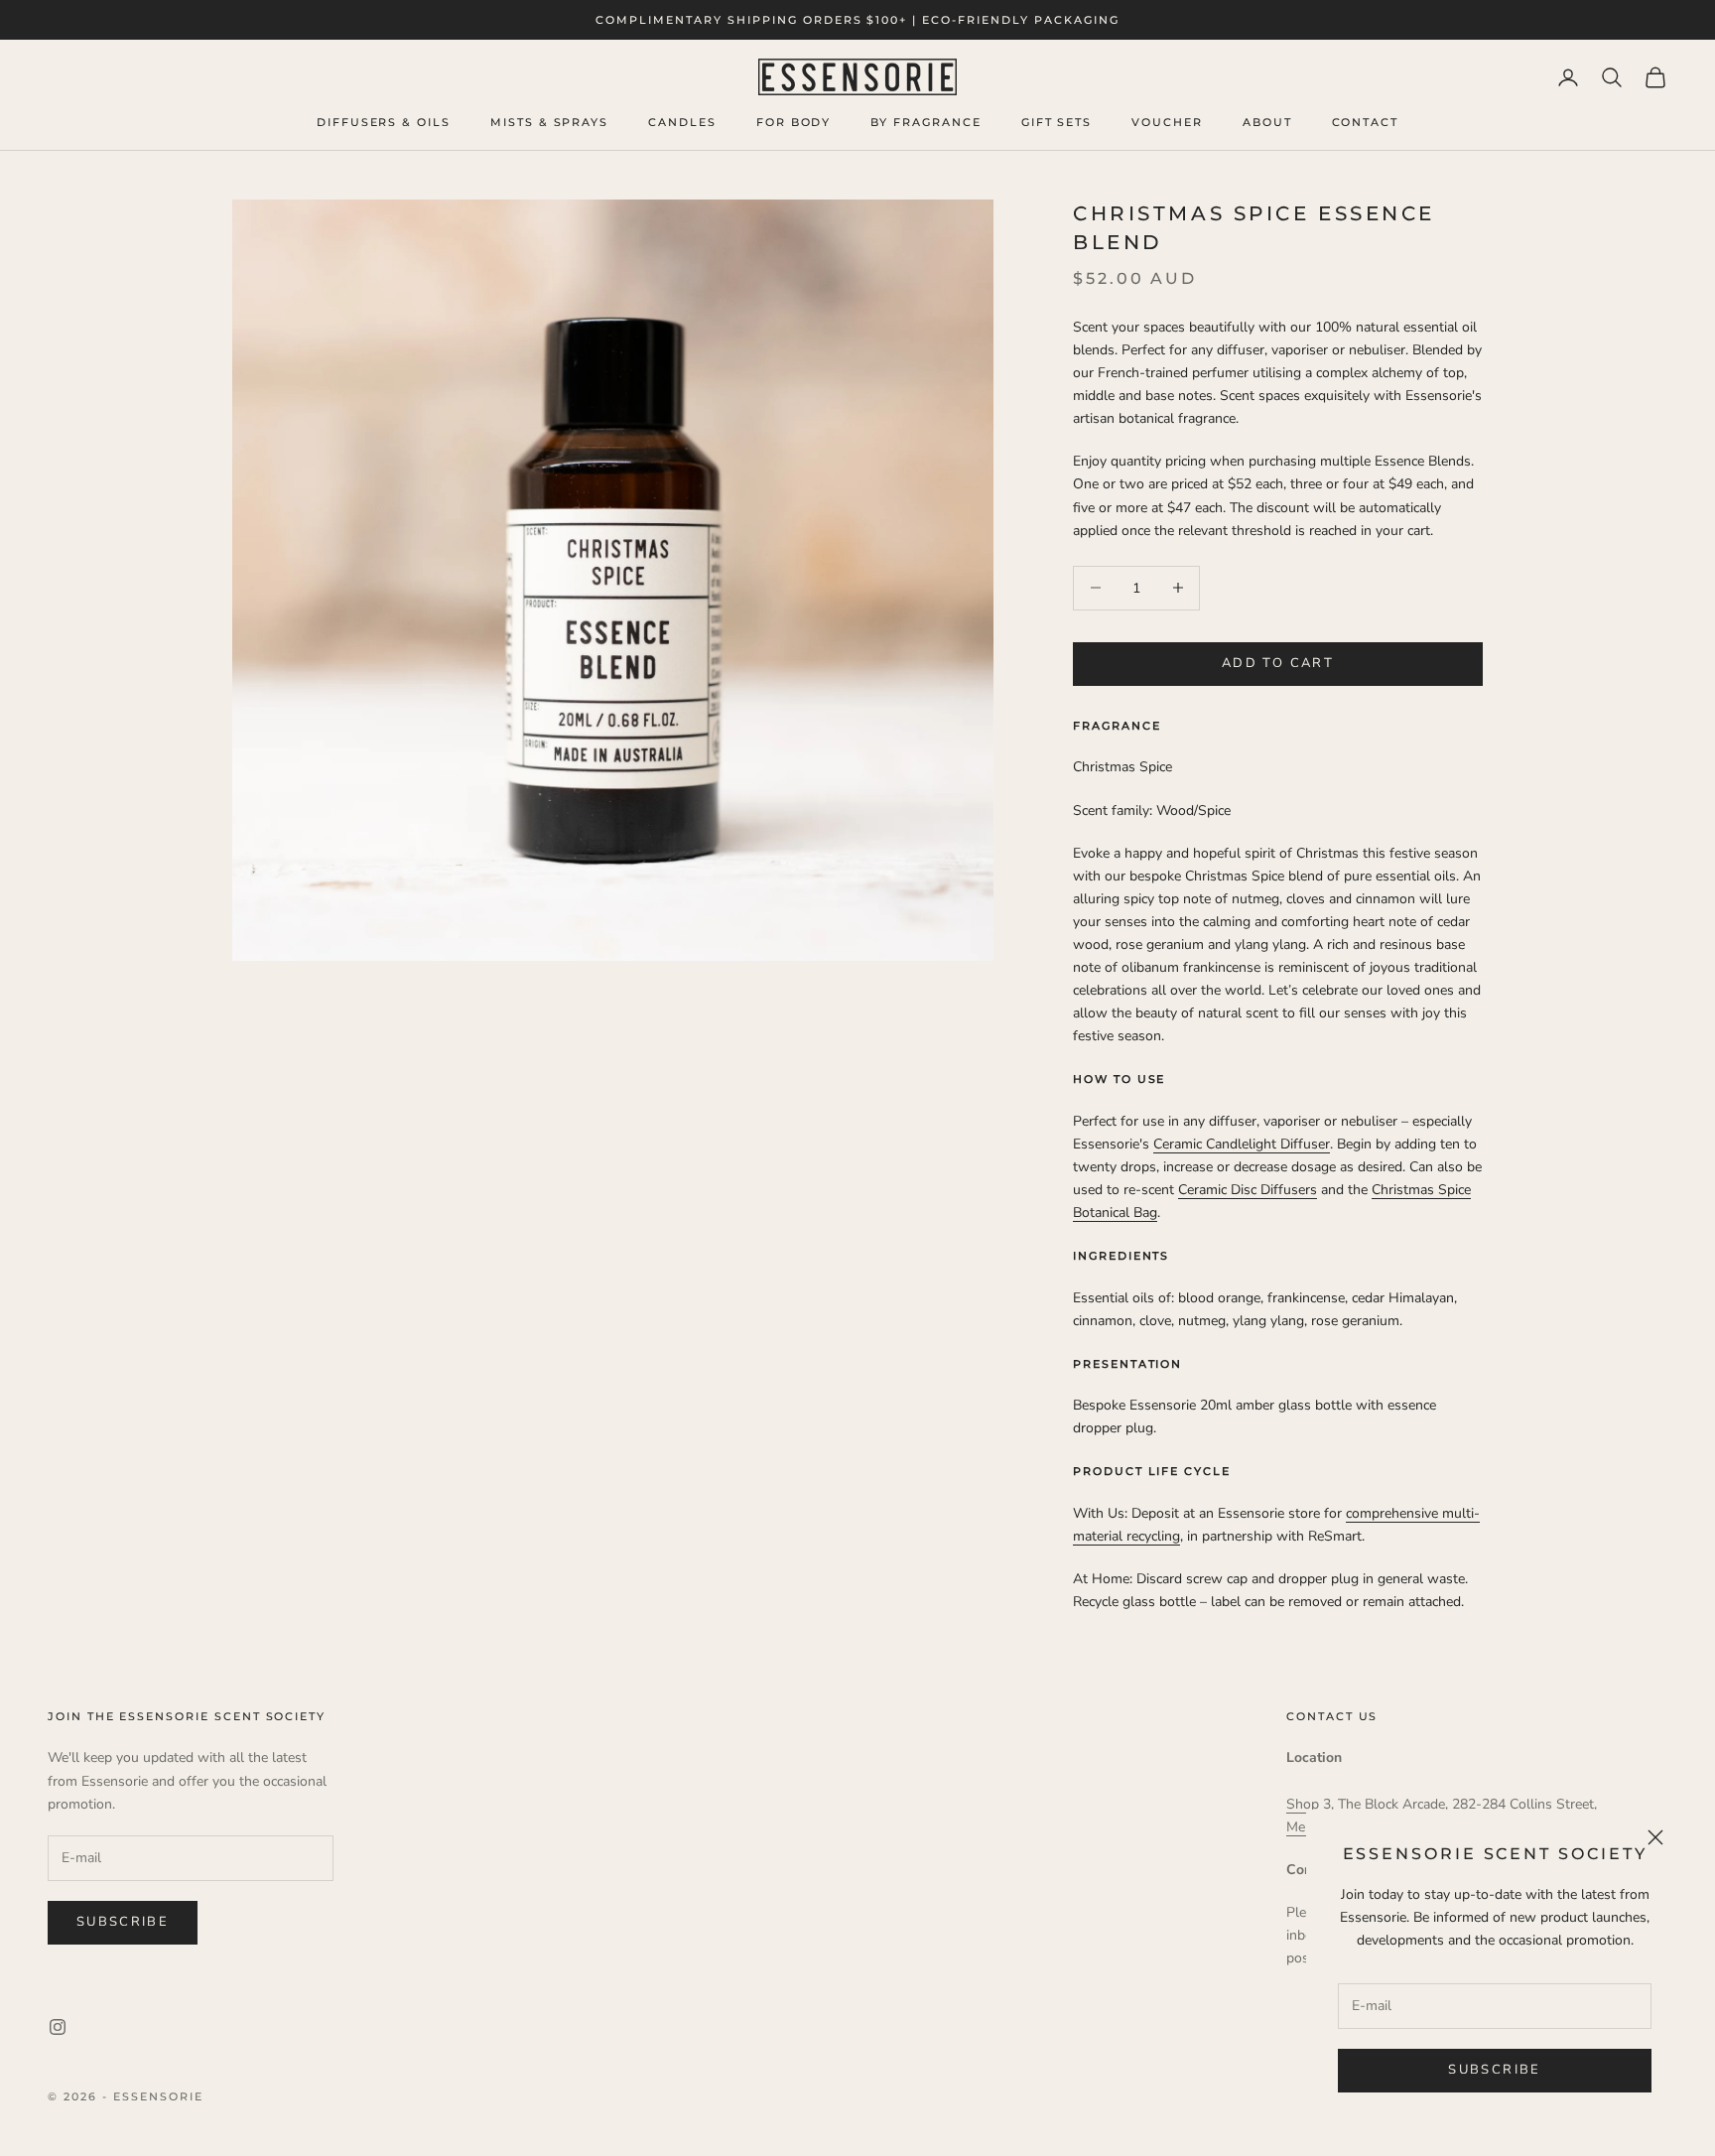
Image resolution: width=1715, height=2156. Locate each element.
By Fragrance (925, 123)
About (1267, 123)
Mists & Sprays (549, 123)
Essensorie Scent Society (1495, 1853)
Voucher (1167, 123)
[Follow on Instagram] (58, 2027)
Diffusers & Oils (384, 123)
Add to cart (1278, 663)
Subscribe (1494, 2070)
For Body (794, 123)
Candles (682, 123)
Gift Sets (1057, 123)
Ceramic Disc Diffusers (1248, 1190)
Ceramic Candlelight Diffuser (1242, 1144)
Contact (1366, 123)
